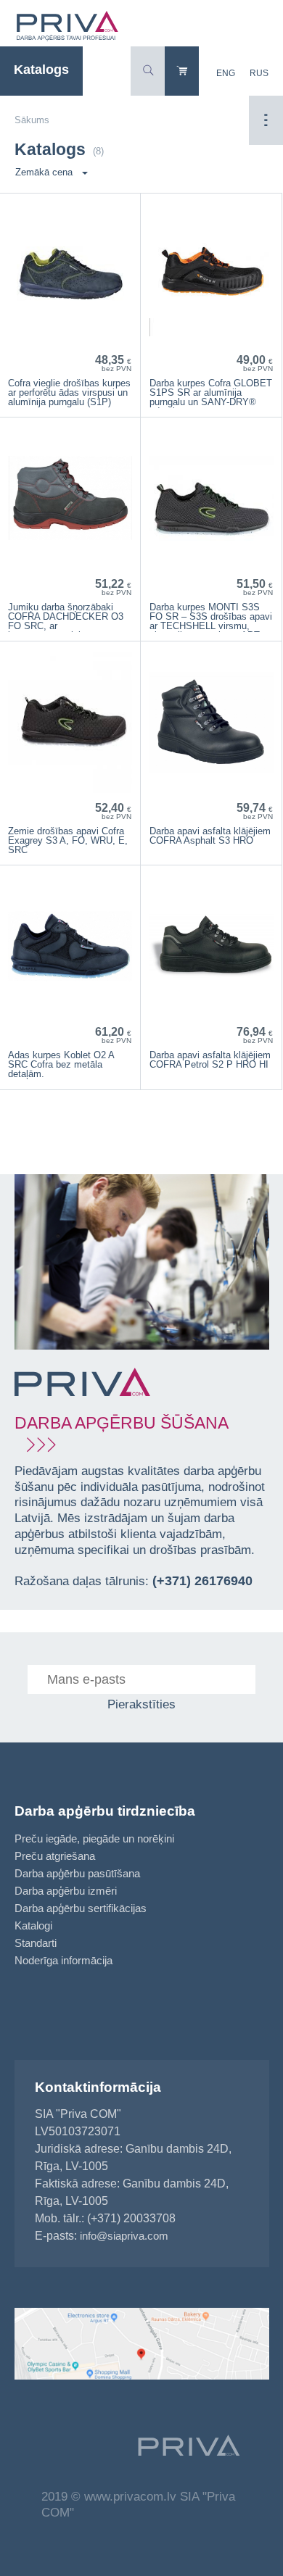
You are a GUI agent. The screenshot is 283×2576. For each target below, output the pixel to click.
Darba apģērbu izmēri (66, 1891)
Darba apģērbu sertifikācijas (81, 1908)
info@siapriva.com (124, 2236)
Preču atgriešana (55, 1856)
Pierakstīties (141, 1704)
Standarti (36, 1943)
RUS (259, 73)
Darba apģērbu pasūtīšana (77, 1873)
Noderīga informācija (63, 1960)
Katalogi (33, 1925)
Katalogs (41, 70)
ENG (226, 73)
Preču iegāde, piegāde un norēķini (94, 1838)
